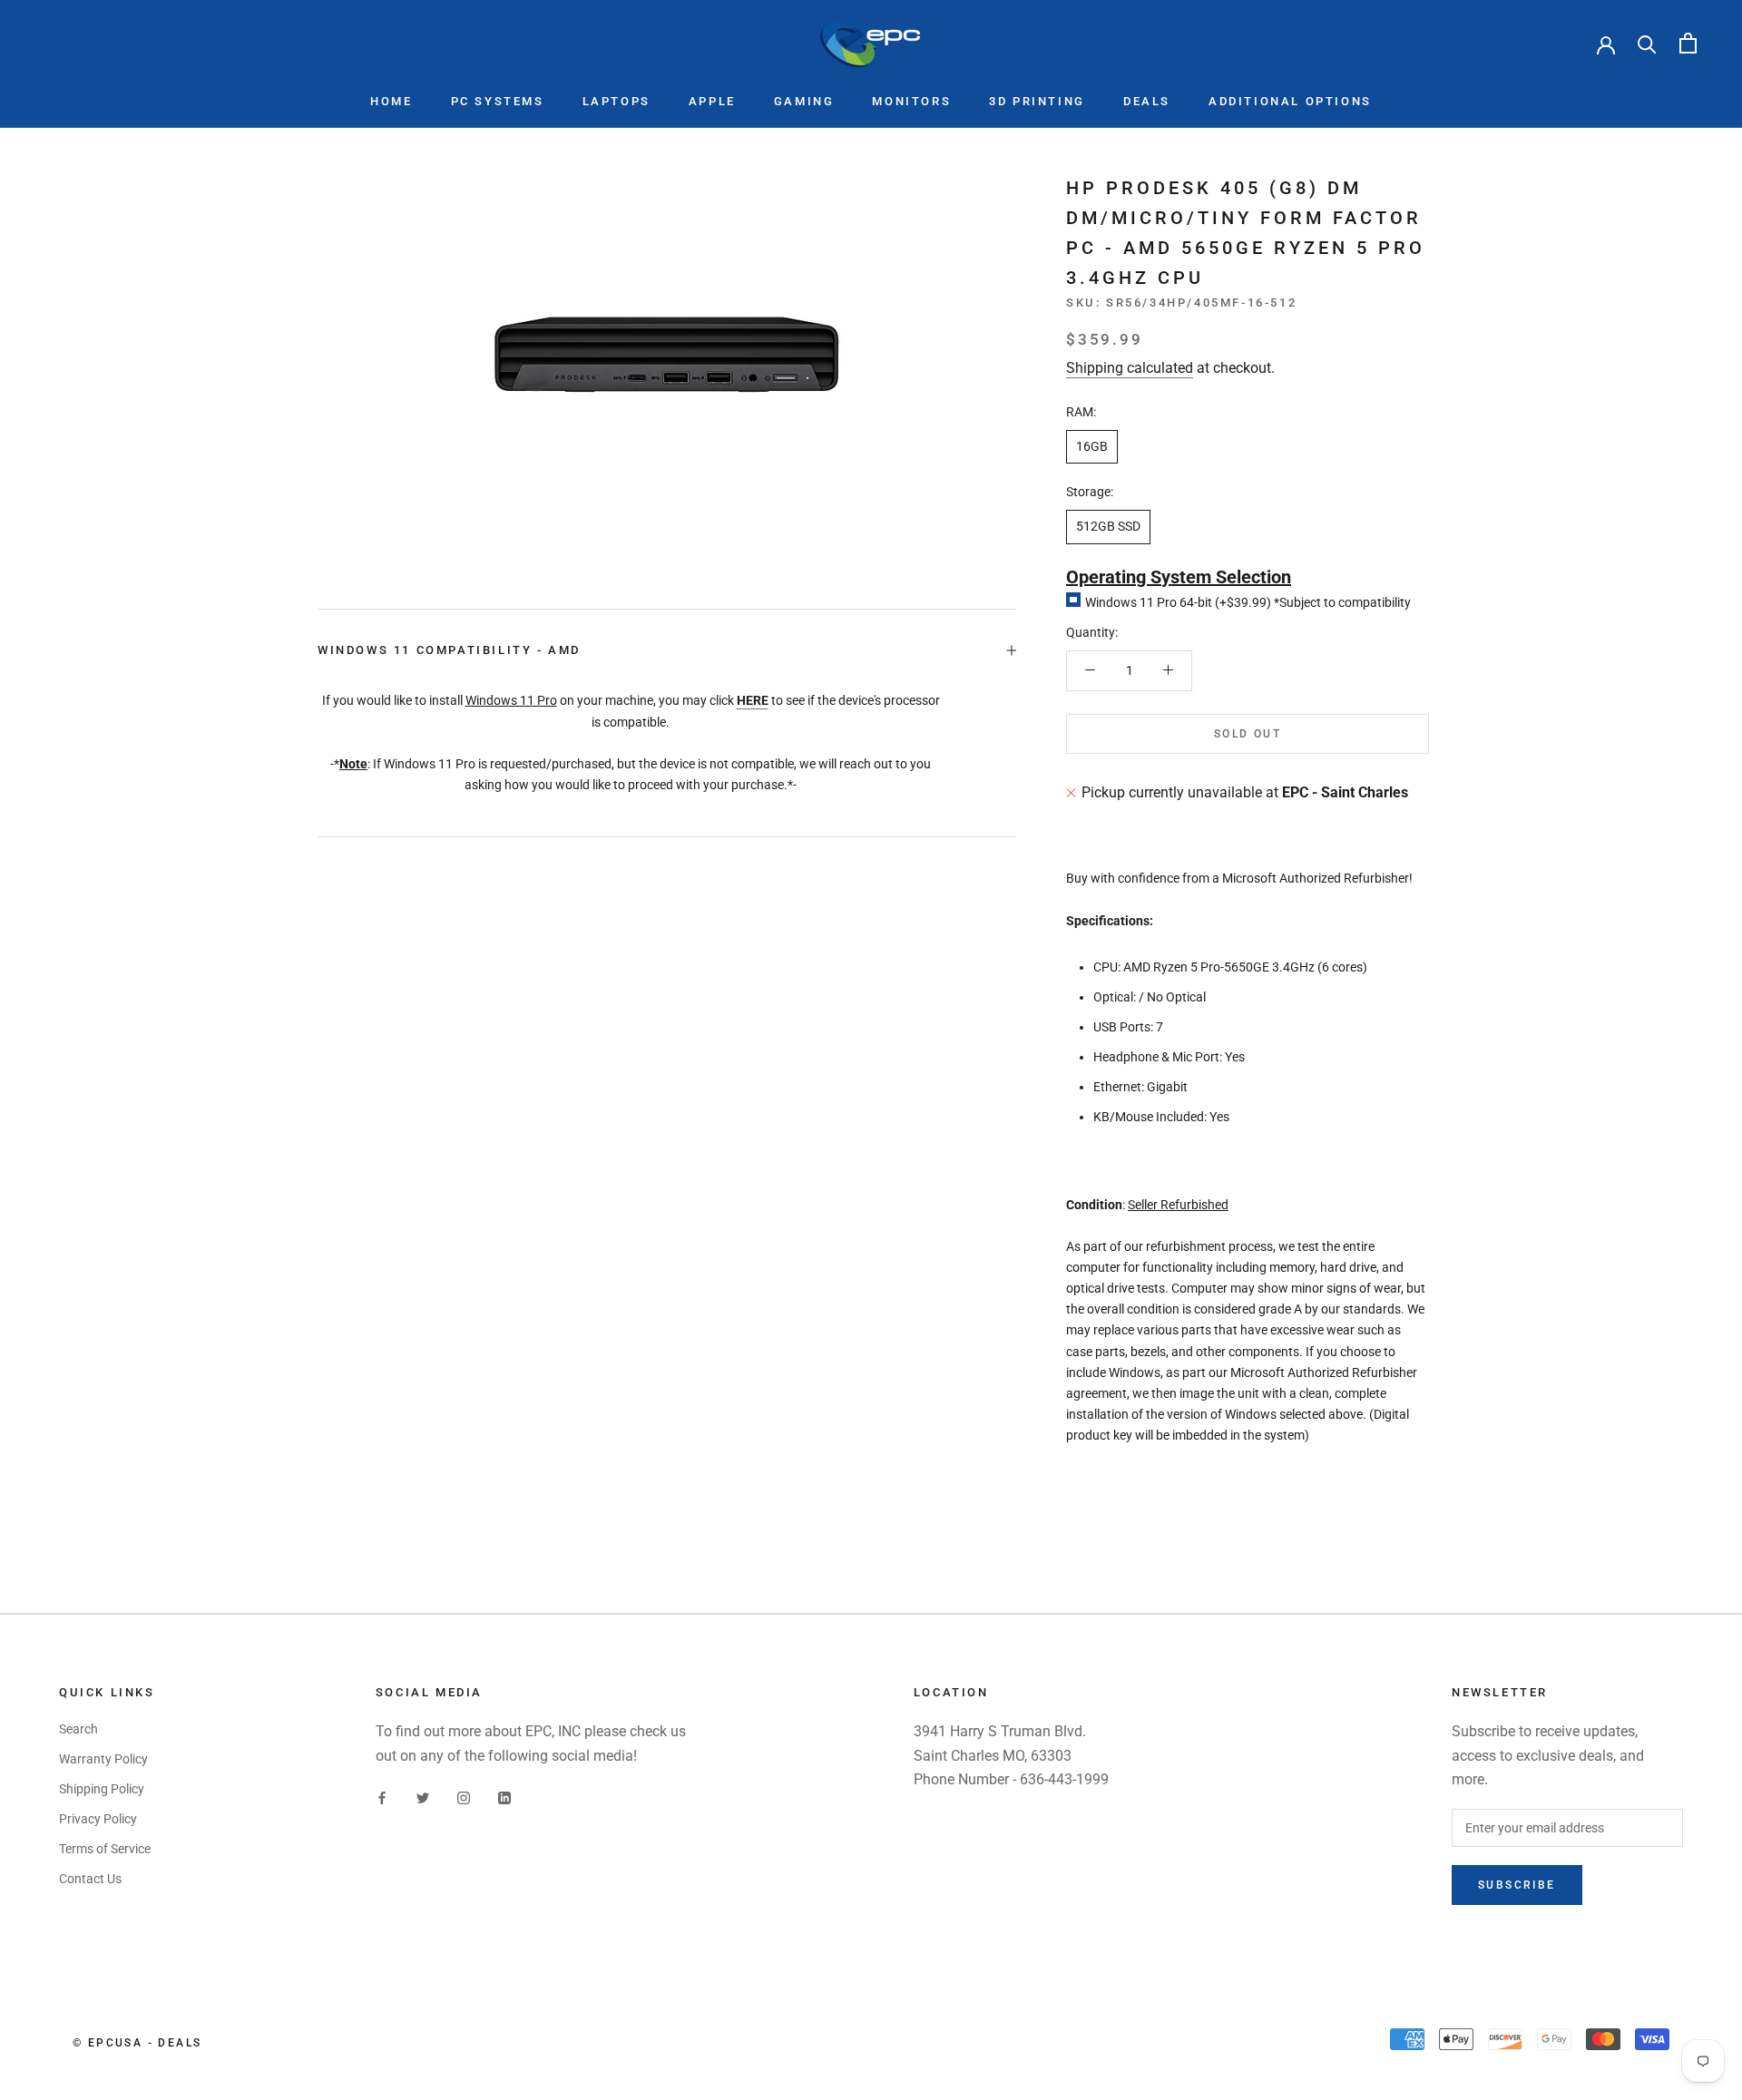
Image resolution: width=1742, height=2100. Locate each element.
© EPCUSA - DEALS (137, 2043)
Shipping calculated (1130, 367)
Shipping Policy (102, 1789)
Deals (1147, 101)
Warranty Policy (103, 1759)
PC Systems (498, 101)
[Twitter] (423, 1797)
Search (78, 1729)
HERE (753, 700)
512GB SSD (1108, 526)
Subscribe (1517, 1885)
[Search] (1647, 43)
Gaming (804, 101)
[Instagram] (464, 1797)
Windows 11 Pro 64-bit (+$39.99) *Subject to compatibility (1248, 601)
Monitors (911, 101)
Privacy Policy (98, 1819)
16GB (1092, 446)
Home (391, 101)
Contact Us (90, 1879)
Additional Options (1290, 101)
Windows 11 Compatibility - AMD (449, 650)
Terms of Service (105, 1849)
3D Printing (1037, 101)
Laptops (617, 101)
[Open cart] (1688, 43)
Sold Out (1248, 734)
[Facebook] (382, 1797)
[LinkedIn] (504, 1797)
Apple (712, 101)
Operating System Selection (1179, 576)
